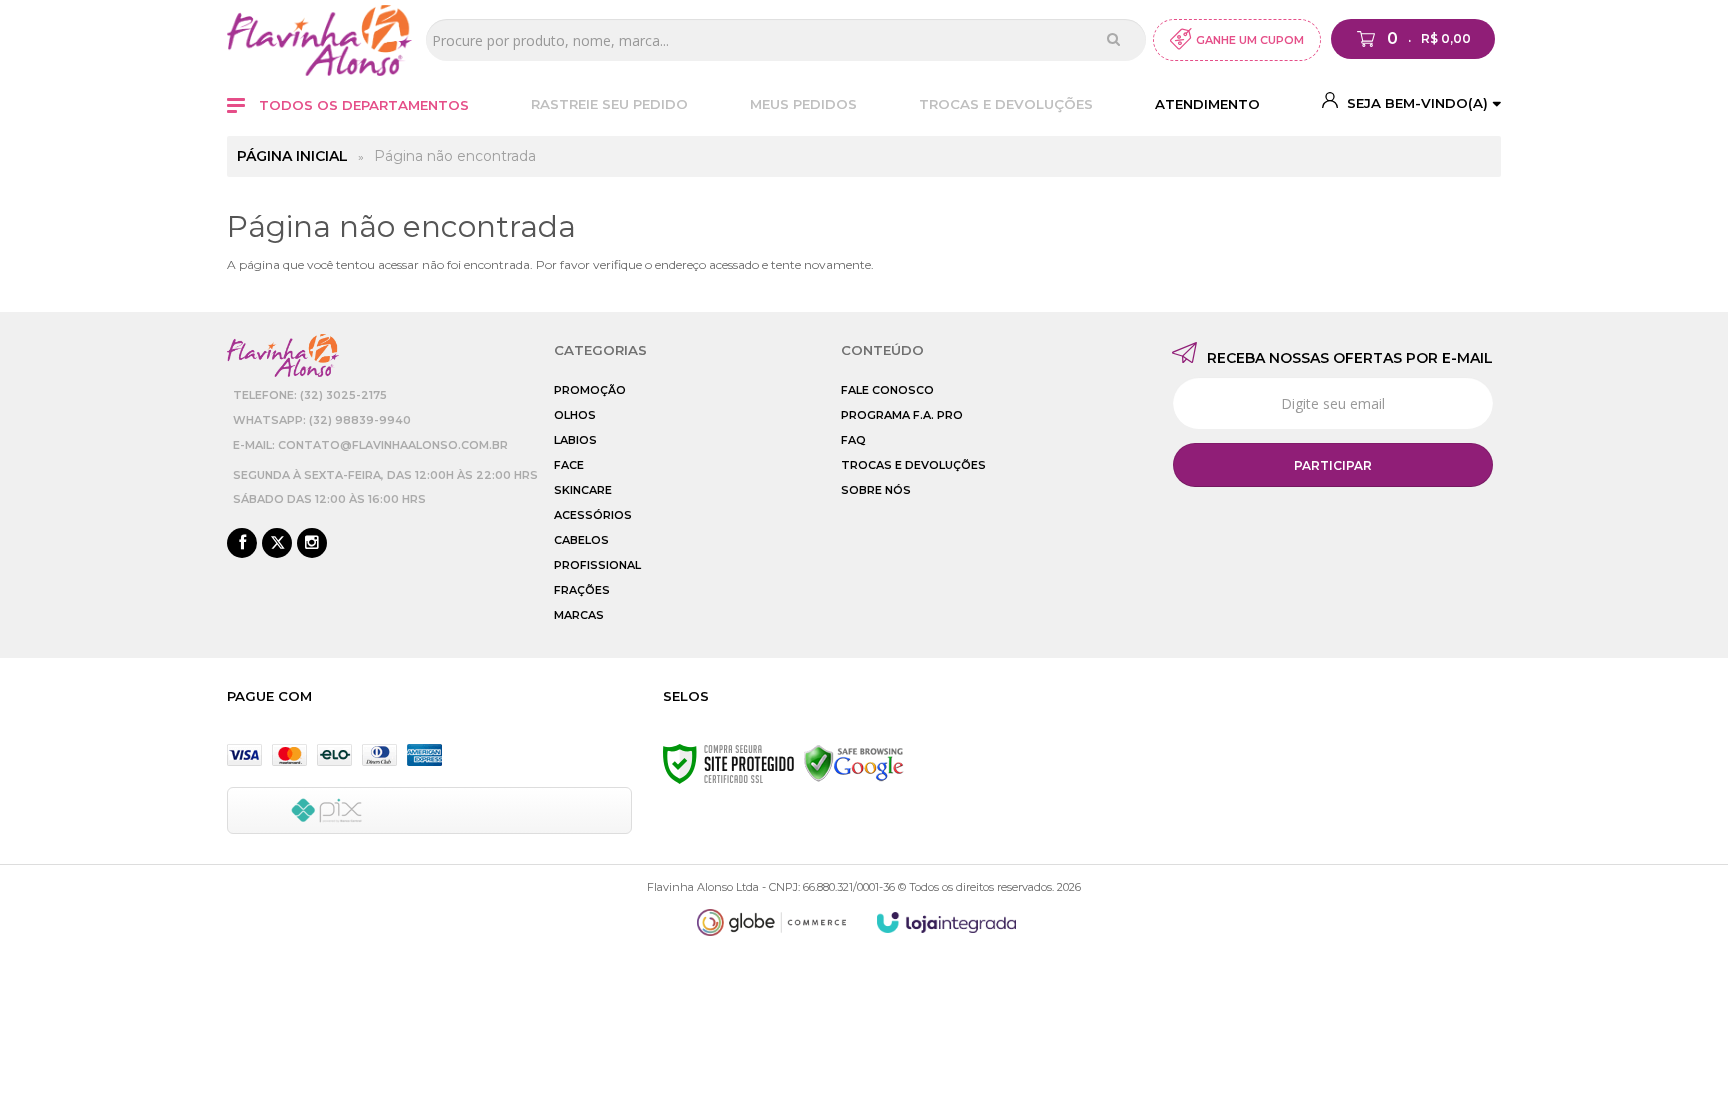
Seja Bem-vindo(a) (1415, 103)
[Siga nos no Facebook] (242, 544)
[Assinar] (1333, 465)
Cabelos (581, 540)
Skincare (583, 490)
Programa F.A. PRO (902, 415)
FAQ (853, 440)
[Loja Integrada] (947, 922)
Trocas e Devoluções (1006, 104)
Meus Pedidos (803, 104)
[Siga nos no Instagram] (312, 544)
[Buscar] (1113, 39)
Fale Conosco (887, 390)
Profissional (597, 565)
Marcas (579, 615)
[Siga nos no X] (277, 544)
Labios (575, 440)
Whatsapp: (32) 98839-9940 (322, 420)
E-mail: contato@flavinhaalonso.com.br (370, 445)
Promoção (590, 390)
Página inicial (292, 156)
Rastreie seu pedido (609, 104)
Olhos (575, 415)
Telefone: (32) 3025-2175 (310, 395)
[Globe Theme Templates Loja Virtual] (772, 922)
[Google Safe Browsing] (854, 763)
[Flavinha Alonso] (319, 40)
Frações (582, 590)
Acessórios (593, 515)
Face (569, 465)
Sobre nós (876, 490)
